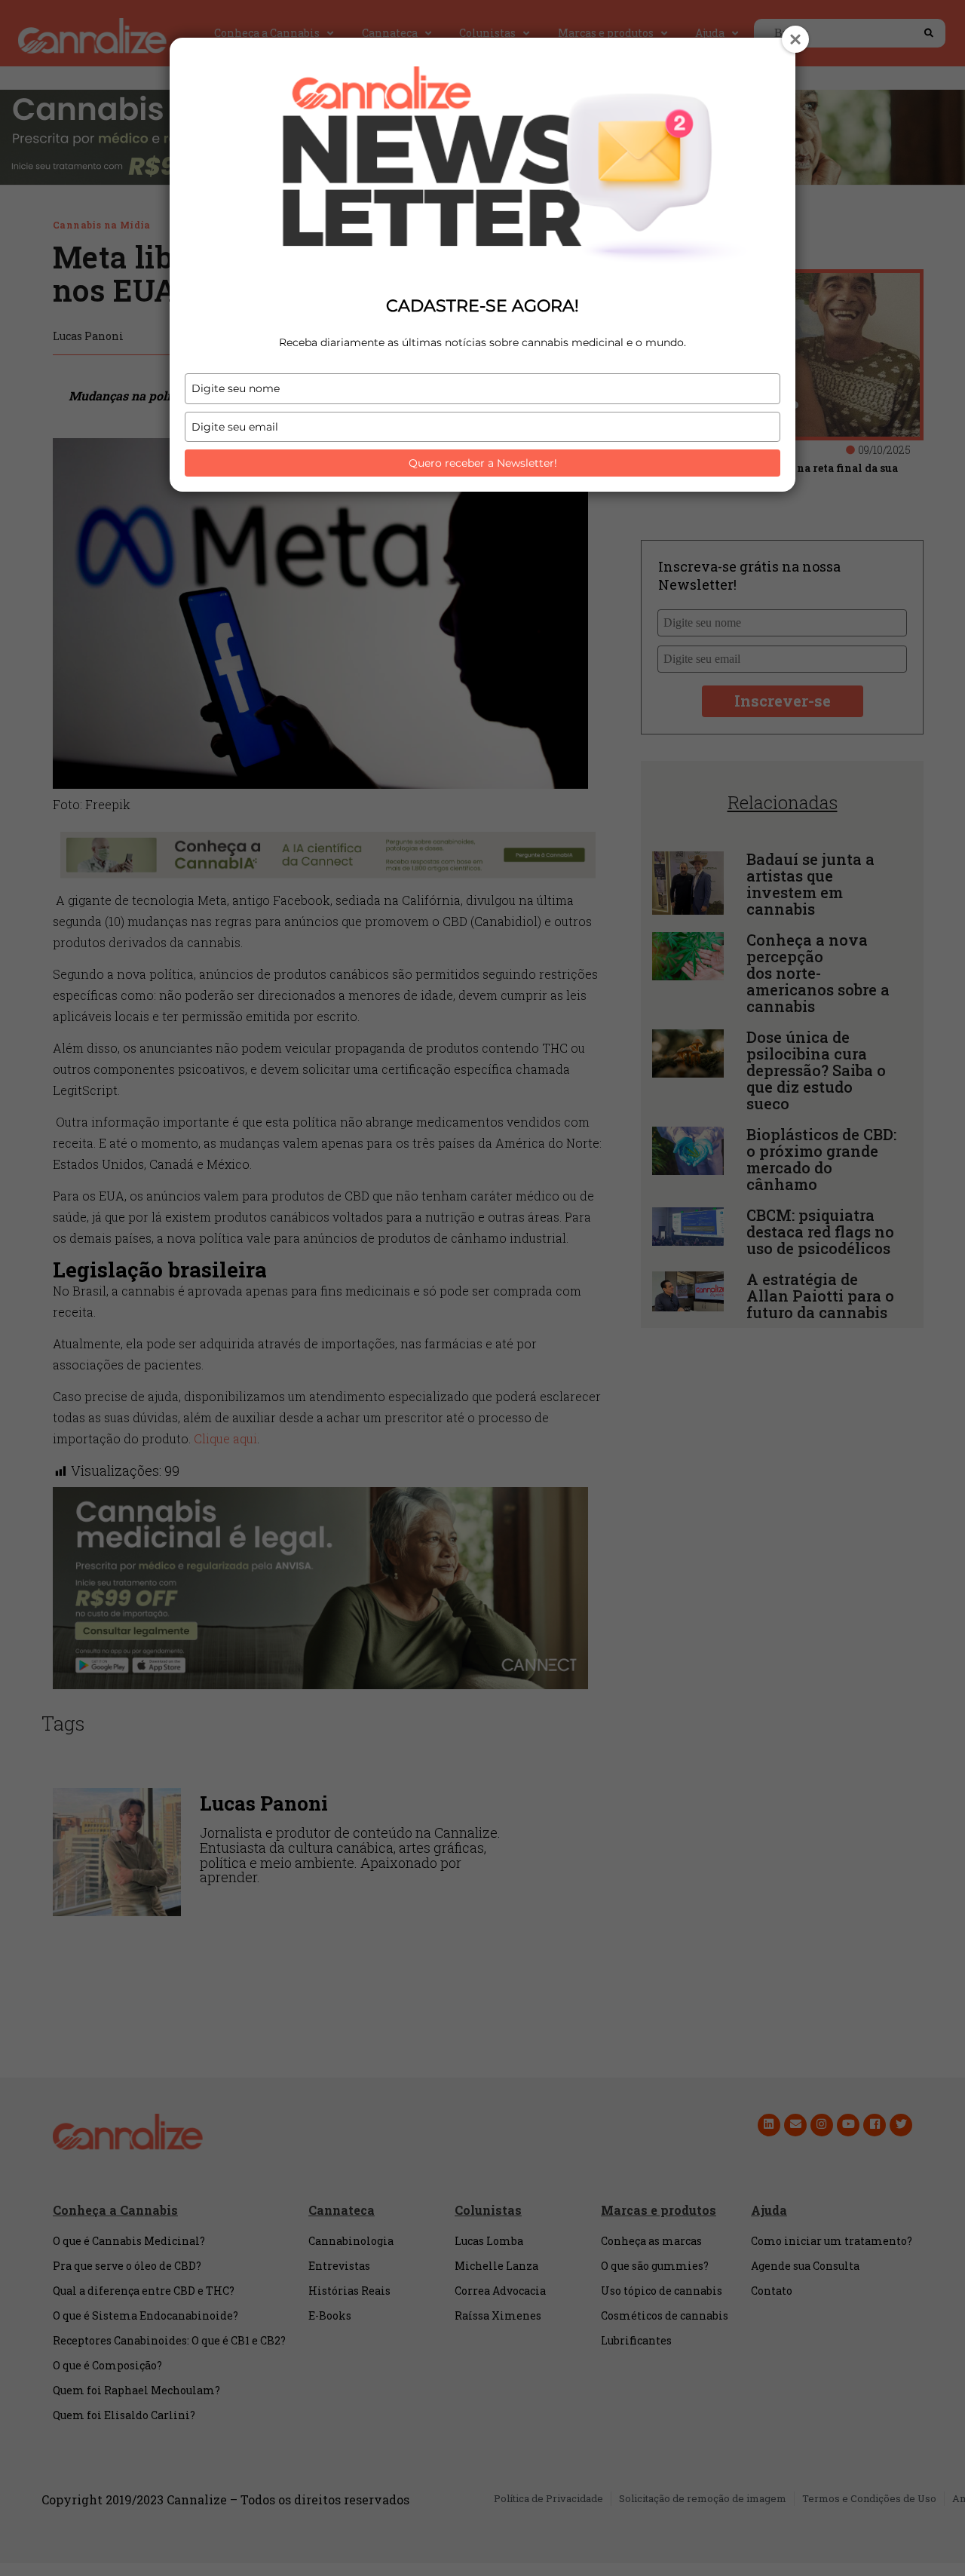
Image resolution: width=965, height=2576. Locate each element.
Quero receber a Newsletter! (483, 463)
